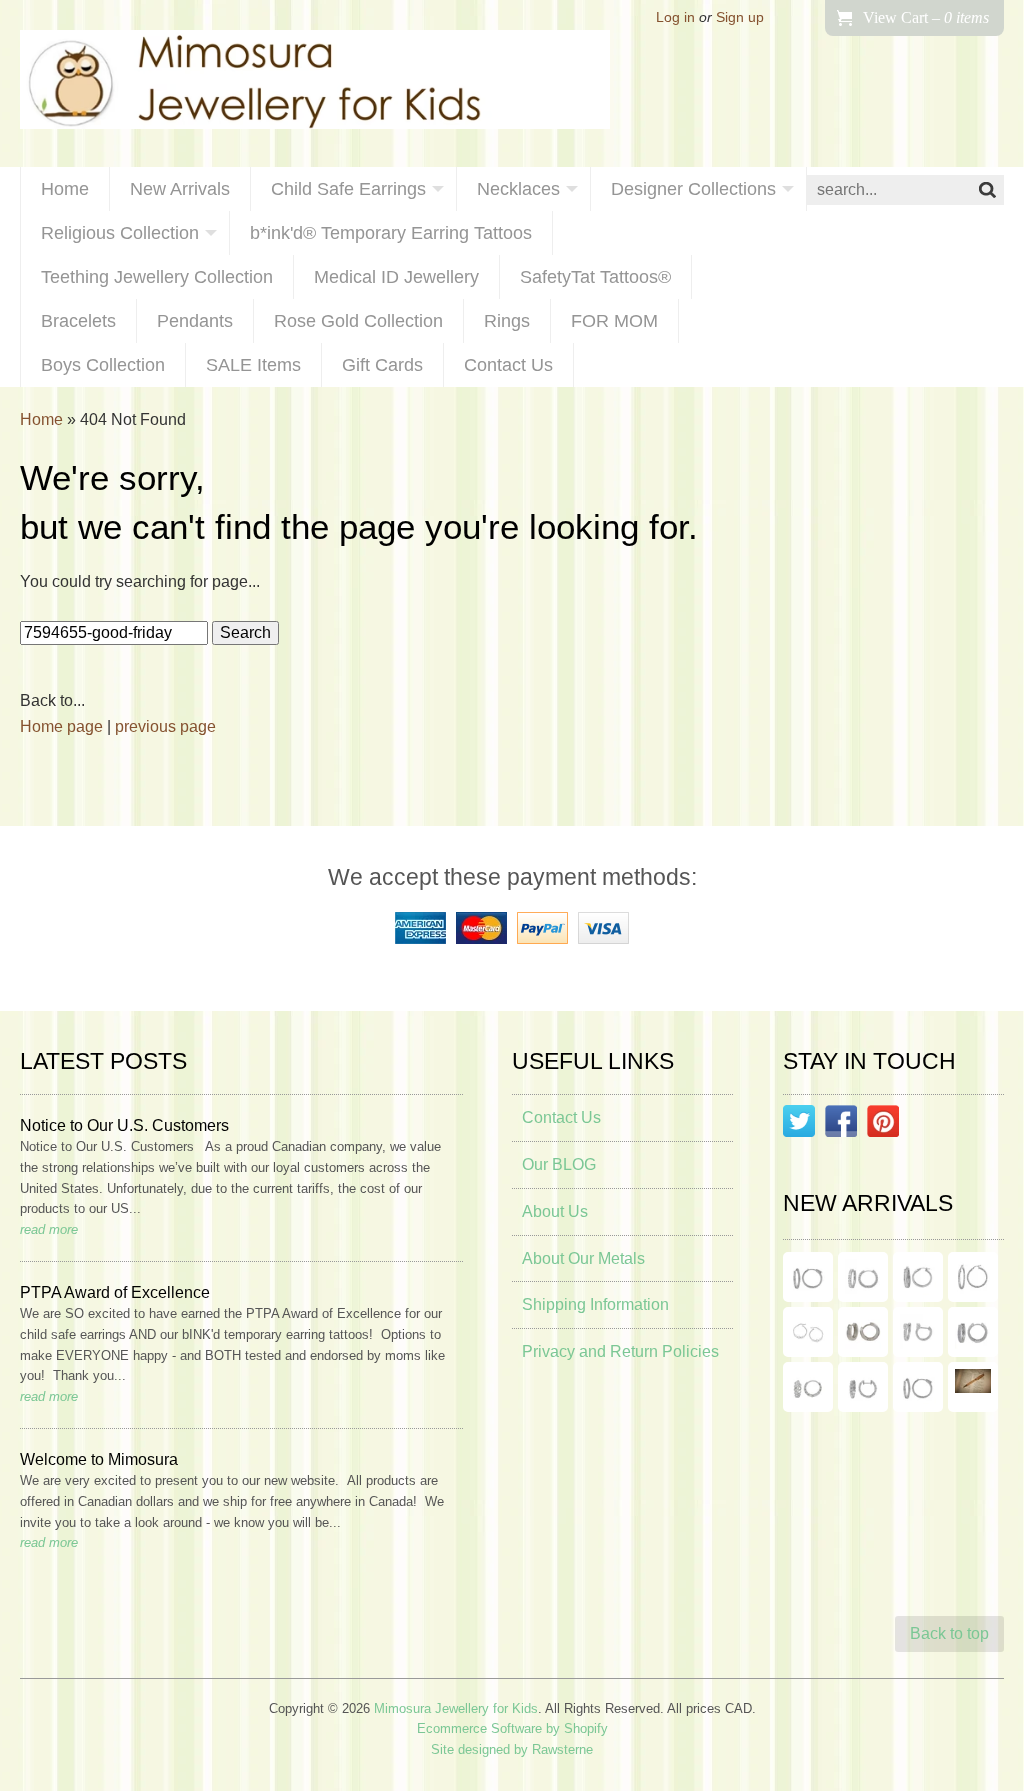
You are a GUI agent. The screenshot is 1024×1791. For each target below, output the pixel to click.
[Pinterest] (883, 1125)
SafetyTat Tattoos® (595, 277)
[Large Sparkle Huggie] (918, 1387)
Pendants (195, 321)
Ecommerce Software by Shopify (512, 1728)
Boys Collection (103, 365)
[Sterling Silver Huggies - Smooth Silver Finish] (863, 1332)
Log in (675, 17)
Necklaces (518, 189)
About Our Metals (583, 1258)
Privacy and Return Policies (620, 1351)
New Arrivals (180, 189)
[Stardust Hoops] (918, 1277)
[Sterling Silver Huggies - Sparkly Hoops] (973, 1332)
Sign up (740, 17)
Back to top (949, 1633)
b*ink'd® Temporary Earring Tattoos (391, 233)
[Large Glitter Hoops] (973, 1277)
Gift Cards (382, 365)
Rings (507, 321)
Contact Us (508, 365)
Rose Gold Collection (358, 321)
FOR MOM (614, 321)
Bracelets (78, 321)
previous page (165, 726)
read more (49, 1229)
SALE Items (253, 365)
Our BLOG (559, 1164)
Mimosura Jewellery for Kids (456, 1708)
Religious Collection (120, 233)
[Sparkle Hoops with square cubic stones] (863, 1277)
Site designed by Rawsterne (512, 1749)
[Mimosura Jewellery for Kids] (315, 83)
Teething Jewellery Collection (157, 277)
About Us (555, 1211)
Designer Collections (693, 189)
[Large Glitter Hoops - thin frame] (808, 1277)
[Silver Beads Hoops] (808, 1332)
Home (65, 189)
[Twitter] (799, 1125)
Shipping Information (595, 1304)
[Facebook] (841, 1125)
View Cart (926, 17)
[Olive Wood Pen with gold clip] (973, 1387)
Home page (61, 726)
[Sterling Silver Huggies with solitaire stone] (918, 1332)
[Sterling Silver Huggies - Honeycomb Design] (808, 1387)
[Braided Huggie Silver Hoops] (863, 1387)
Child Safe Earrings (348, 189)
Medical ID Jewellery (396, 277)
